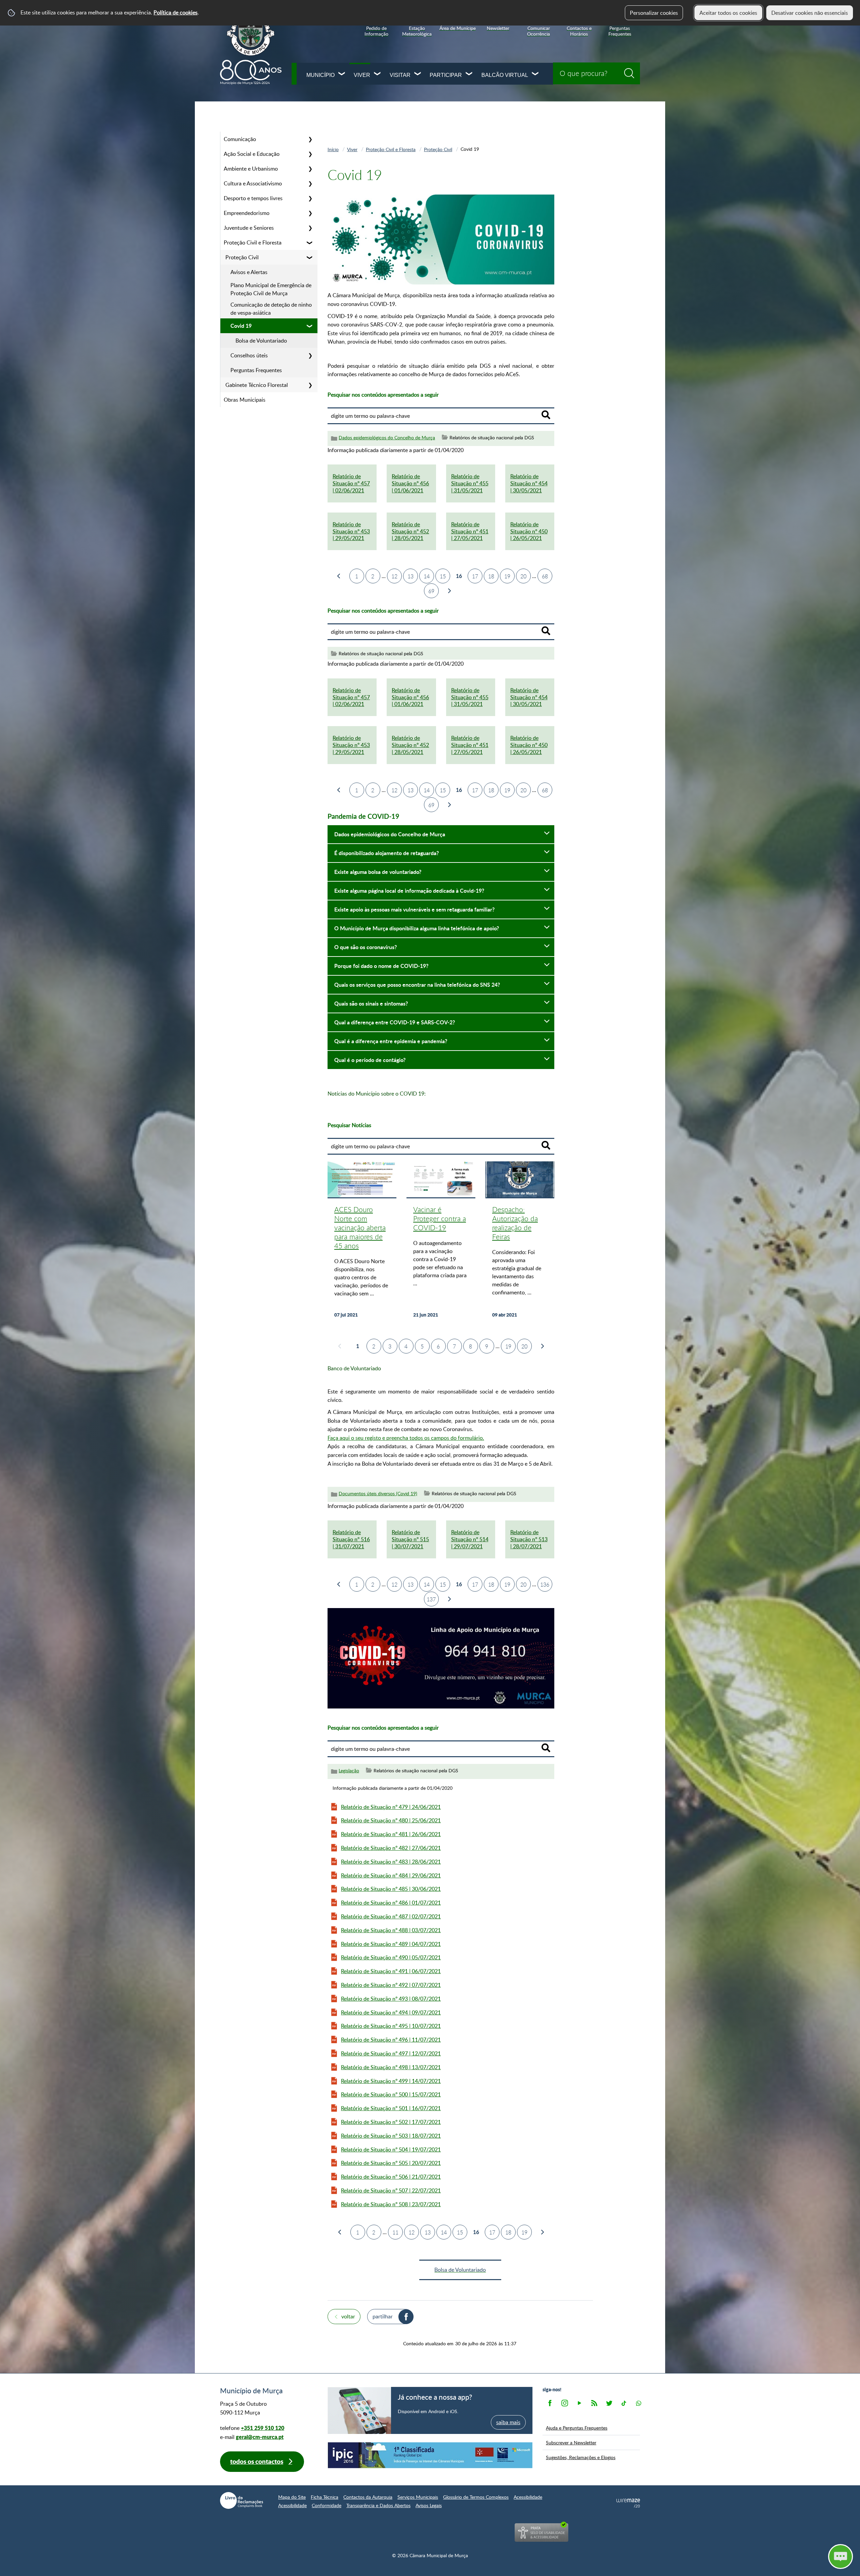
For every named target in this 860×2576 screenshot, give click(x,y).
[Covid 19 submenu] (310, 326)
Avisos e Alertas (249, 272)
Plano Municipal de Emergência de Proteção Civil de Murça (271, 289)
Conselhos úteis (249, 355)
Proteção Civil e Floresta (253, 242)
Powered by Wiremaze (628, 2503)
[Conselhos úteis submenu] (310, 355)
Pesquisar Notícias (349, 1125)
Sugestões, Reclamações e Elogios (581, 2457)
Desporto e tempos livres (253, 198)
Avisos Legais (429, 2505)
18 (491, 576)
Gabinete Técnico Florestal (257, 385)
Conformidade (327, 2505)
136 (545, 1585)
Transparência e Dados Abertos (378, 2505)
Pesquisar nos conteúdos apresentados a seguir (383, 395)
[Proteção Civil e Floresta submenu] (310, 242)
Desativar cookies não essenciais (810, 13)
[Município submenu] (342, 74)
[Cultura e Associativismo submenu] (310, 183)
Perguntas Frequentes (256, 370)
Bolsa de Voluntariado (261, 341)
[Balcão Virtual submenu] (535, 74)
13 (411, 576)
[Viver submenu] (378, 74)
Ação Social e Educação (252, 154)
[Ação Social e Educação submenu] (310, 154)
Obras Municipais (245, 400)
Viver (362, 75)
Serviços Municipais (418, 2497)
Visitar (400, 75)
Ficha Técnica (325, 2497)
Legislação (349, 1770)
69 (431, 591)
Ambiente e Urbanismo (251, 169)
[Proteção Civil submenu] (310, 257)
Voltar (348, 2316)
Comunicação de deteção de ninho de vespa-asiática (271, 309)
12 (394, 576)
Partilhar (383, 2316)
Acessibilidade (528, 2497)
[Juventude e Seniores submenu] (310, 228)
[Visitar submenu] (418, 74)
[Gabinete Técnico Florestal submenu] (310, 385)
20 (523, 576)
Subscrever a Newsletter (571, 2442)
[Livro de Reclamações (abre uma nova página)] (242, 2500)
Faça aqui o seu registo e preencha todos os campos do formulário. (406, 1438)
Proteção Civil (242, 257)
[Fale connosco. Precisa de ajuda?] (782, 2556)
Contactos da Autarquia (368, 2497)
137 (431, 1599)
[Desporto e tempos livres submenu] (310, 198)
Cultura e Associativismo (253, 183)
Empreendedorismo (247, 213)
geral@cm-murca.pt (260, 2437)
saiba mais (508, 2422)
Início (333, 149)
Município (320, 75)
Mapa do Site (292, 2497)
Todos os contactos (257, 2461)
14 (427, 576)
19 (507, 576)
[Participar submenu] (469, 74)
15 (443, 576)
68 (545, 576)
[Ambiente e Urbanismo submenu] (310, 169)
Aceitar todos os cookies (728, 13)
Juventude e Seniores (249, 228)
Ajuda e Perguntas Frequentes (577, 2428)
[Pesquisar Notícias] (546, 1145)
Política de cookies (176, 12)
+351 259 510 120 (263, 2428)
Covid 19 (241, 326)
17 (475, 576)
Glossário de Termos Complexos (476, 2497)
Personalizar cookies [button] (654, 13)
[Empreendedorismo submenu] (310, 213)
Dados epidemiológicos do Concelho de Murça (387, 437)
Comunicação (240, 139)
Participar (446, 75)
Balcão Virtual (505, 75)
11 (395, 2232)
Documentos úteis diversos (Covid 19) (378, 1493)
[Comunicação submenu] (310, 139)
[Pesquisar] (546, 415)
